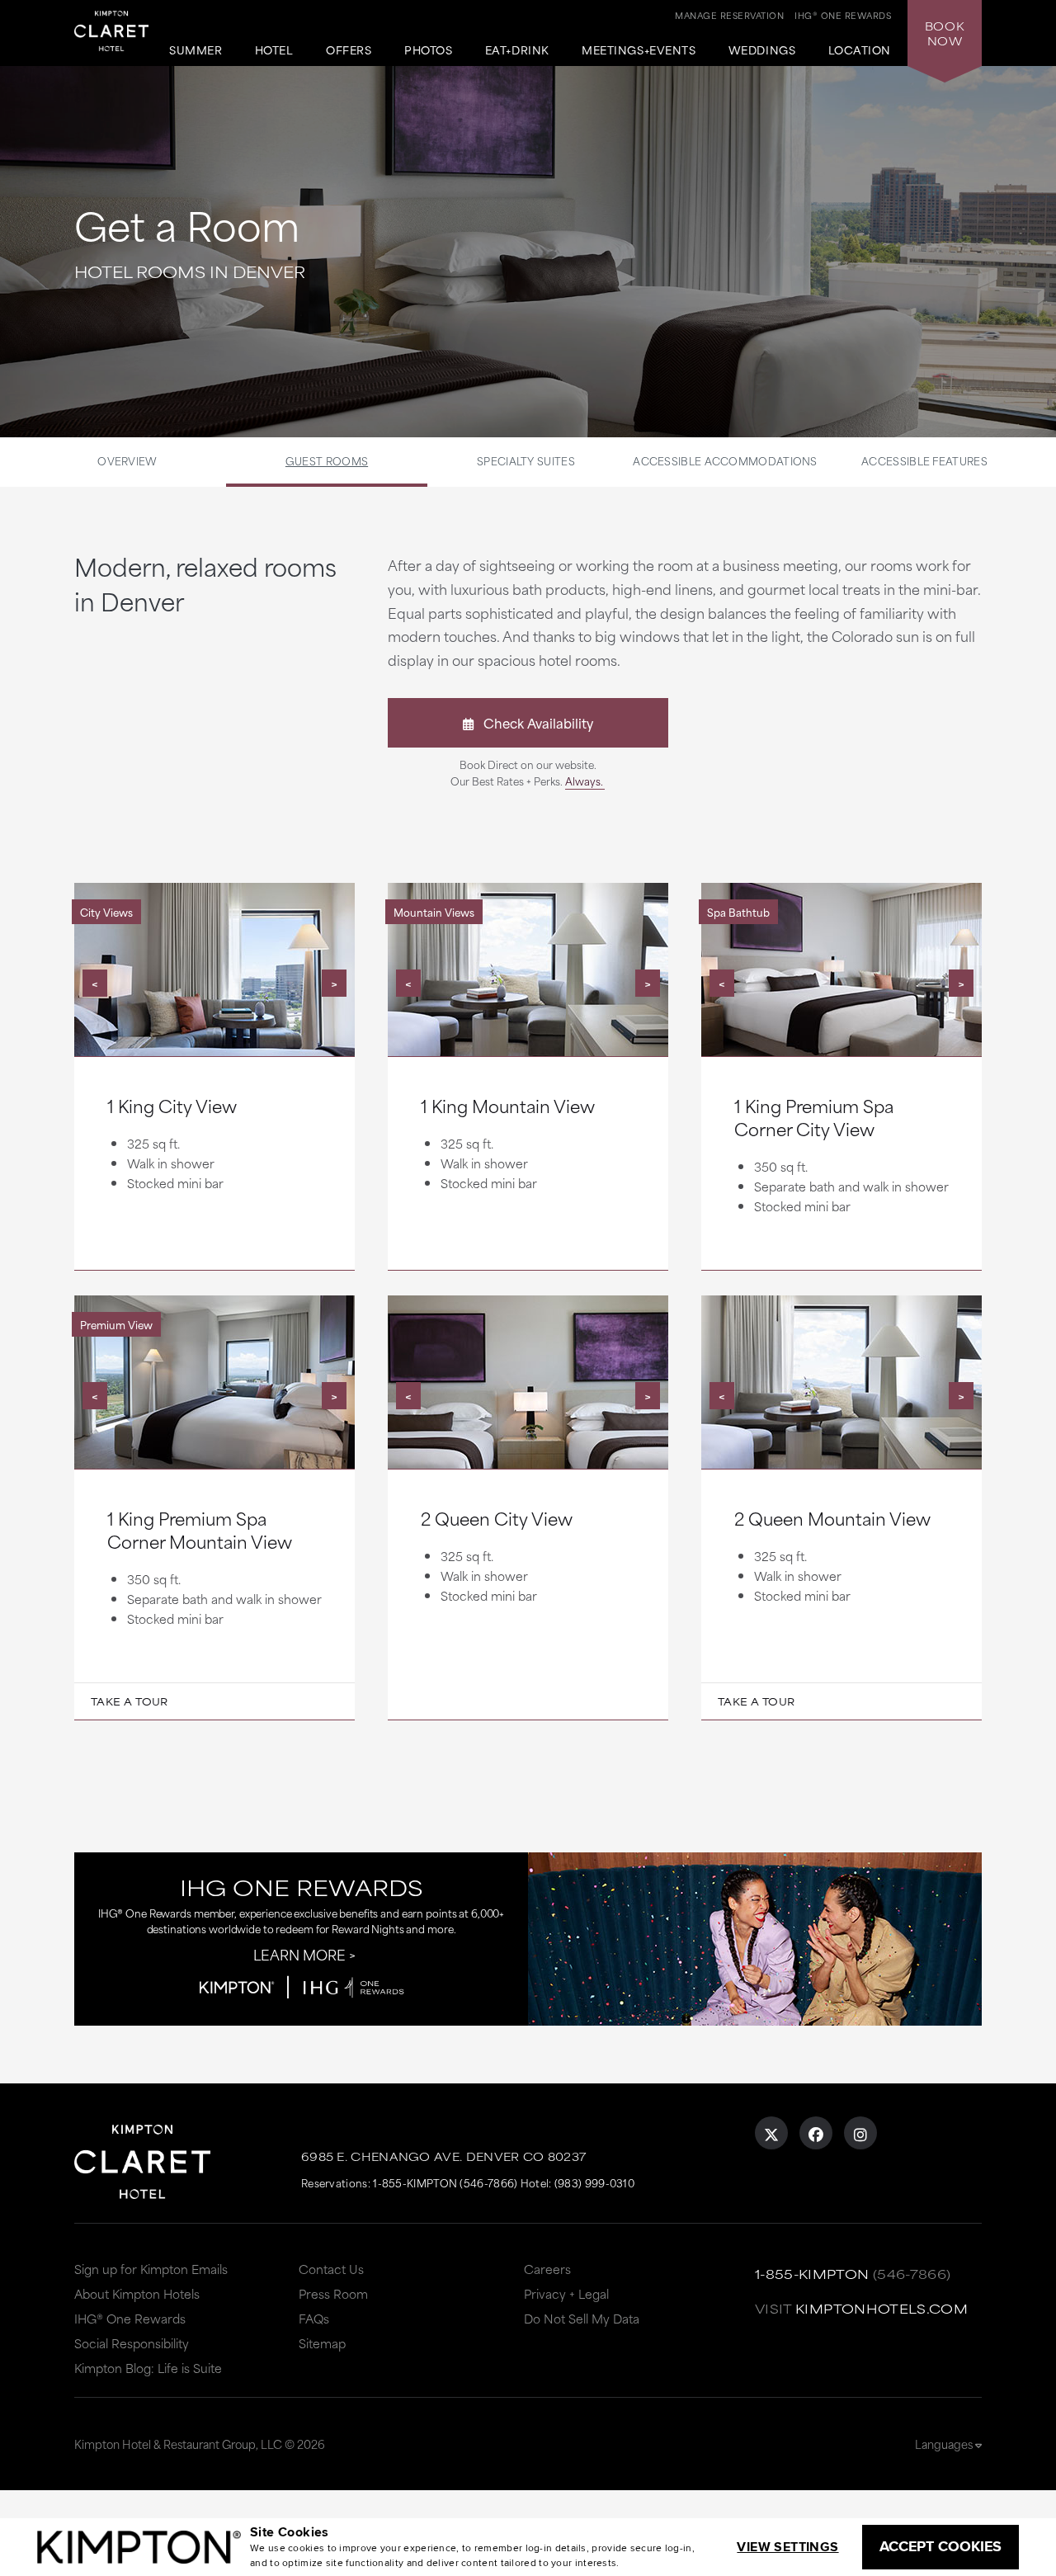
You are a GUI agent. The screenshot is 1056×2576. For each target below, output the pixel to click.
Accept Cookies (940, 2546)
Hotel (274, 50)
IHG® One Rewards (130, 2318)
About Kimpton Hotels (137, 2293)
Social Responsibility (132, 2343)
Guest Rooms (327, 460)
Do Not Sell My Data (582, 2318)
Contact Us (331, 2269)
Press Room (333, 2293)
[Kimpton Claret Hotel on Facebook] (816, 2133)
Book (945, 33)
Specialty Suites (526, 460)
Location (860, 50)
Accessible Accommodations (725, 460)
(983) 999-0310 (594, 2182)
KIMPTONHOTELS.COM (882, 2308)
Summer (196, 50)
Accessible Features (924, 460)
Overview (127, 460)
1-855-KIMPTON (812, 2274)
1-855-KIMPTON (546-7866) (445, 2182)
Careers (547, 2269)
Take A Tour (130, 1701)
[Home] (111, 34)
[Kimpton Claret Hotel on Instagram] (860, 2133)
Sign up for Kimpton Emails (151, 2269)
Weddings (762, 50)
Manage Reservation (729, 15)
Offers (349, 50)
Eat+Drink (517, 50)
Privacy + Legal (566, 2293)
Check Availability (533, 722)
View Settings (787, 2547)
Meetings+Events (639, 50)
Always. (584, 781)
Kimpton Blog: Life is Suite (148, 2368)
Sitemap (322, 2343)
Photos (428, 50)
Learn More (299, 1954)
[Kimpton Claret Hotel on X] (771, 2133)
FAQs (314, 2318)
